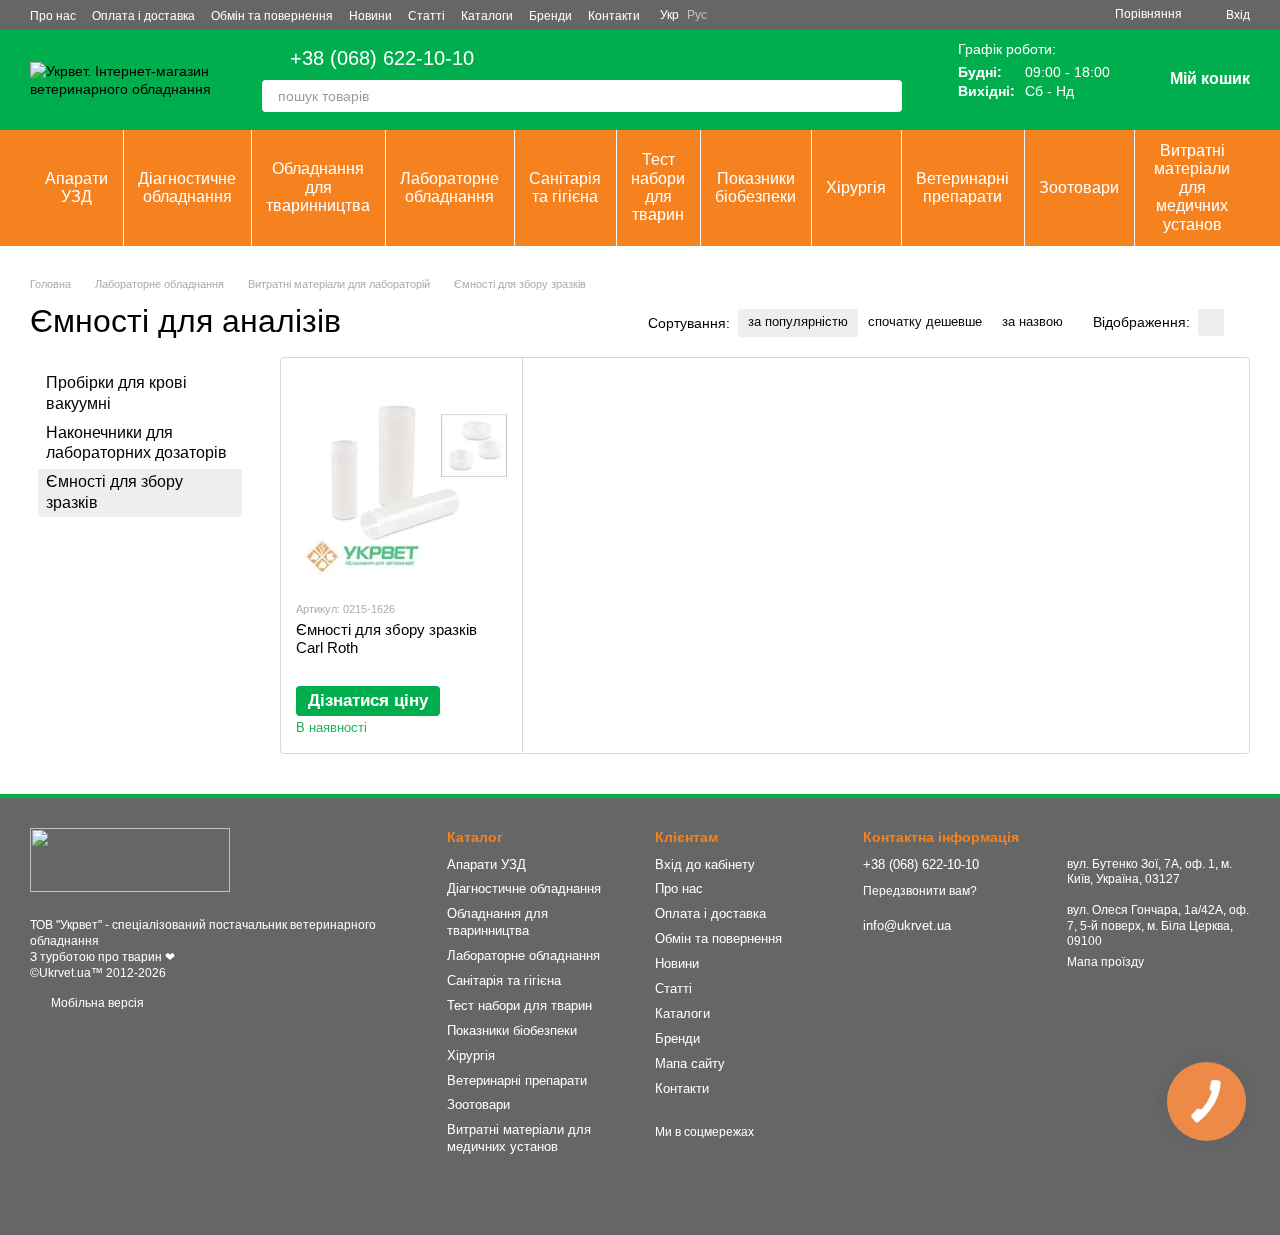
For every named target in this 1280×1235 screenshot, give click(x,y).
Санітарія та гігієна (565, 187)
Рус (697, 15)
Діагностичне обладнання (187, 187)
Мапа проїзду (1105, 962)
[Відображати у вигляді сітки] (1211, 322)
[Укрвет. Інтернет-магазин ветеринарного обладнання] (130, 859)
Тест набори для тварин (658, 187)
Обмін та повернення (272, 16)
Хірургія (856, 187)
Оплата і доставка (143, 16)
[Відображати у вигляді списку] (1237, 322)
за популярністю (798, 321)
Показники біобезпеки (755, 187)
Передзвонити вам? (920, 891)
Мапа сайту (690, 1063)
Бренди (550, 16)
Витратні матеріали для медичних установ (1192, 187)
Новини (370, 16)
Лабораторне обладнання (449, 187)
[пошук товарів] (886, 96)
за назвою (1032, 321)
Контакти (614, 16)
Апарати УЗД (76, 187)
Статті (426, 16)
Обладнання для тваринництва (318, 187)
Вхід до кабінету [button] (705, 864)
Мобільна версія (96, 1003)
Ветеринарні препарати (962, 187)
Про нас (53, 16)
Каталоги (487, 16)
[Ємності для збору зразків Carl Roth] (401, 478)
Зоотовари (1079, 187)
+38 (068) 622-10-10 (382, 58)
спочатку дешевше (925, 321)
